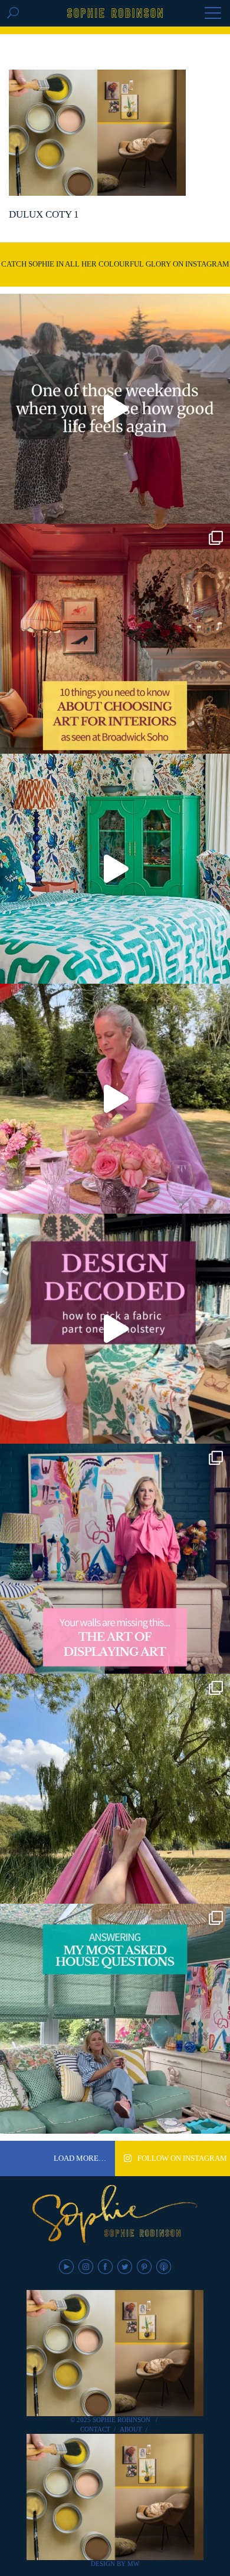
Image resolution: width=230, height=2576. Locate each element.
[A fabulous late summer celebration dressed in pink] (115, 1099)
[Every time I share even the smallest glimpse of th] (115, 2019)
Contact (95, 2429)
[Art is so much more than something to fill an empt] (115, 1559)
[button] (213, 14)
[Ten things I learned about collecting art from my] (115, 639)
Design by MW (115, 2564)
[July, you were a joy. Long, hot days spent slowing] (115, 1789)
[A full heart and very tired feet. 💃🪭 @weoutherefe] (115, 409)
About (131, 2429)
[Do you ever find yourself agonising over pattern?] (115, 869)
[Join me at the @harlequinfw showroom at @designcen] (115, 1329)
